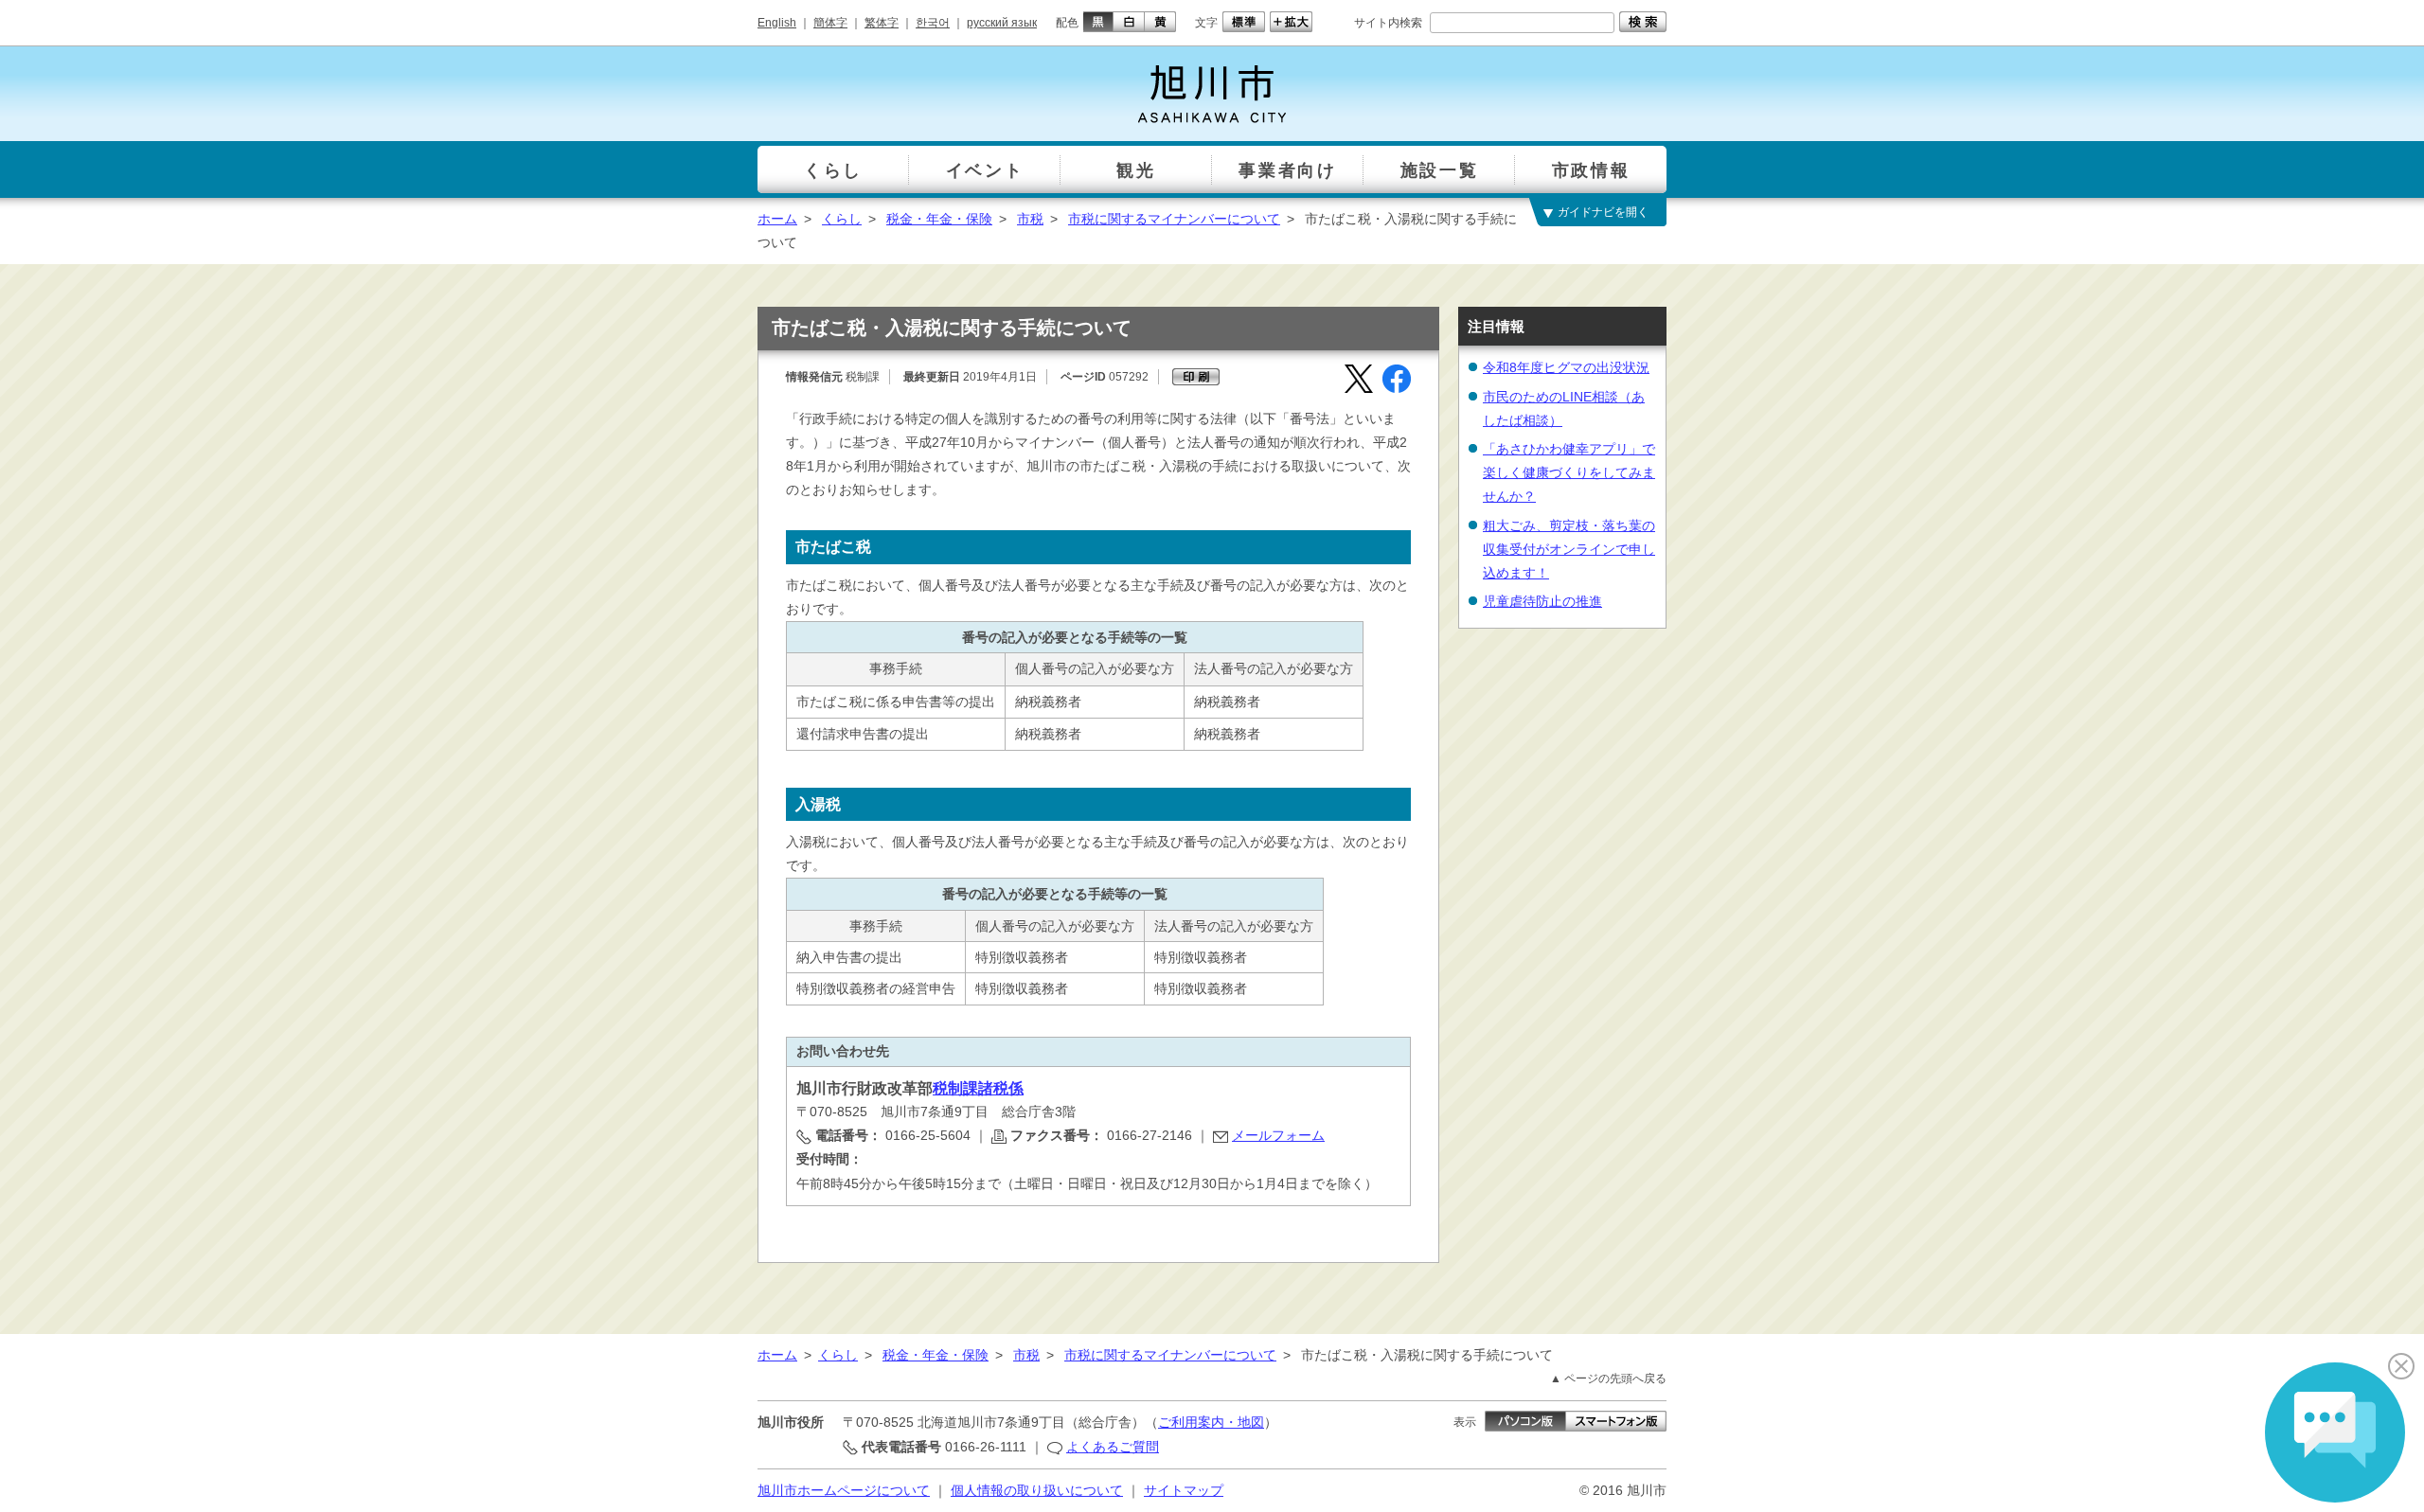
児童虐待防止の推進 (1542, 601)
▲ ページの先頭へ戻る (1608, 1379)
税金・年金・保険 (939, 219)
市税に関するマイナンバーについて (1174, 219)
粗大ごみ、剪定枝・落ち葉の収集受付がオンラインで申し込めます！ (1569, 549)
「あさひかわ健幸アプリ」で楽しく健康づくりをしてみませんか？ (1569, 472)
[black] (1096, 22)
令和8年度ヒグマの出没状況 (1566, 367)
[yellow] (1160, 22)
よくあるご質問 (1113, 1447)
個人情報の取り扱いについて (1037, 1490)
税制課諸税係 (978, 1088)
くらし (842, 219)
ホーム (777, 219)
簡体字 (830, 23)
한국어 (933, 23)
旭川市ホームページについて (844, 1490)
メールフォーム (1278, 1135)
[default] (1241, 22)
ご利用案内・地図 (1211, 1422)
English (777, 23)
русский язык (1002, 23)
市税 (1030, 219)
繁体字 (882, 23)
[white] (1129, 22)
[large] (1289, 22)
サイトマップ (1184, 1490)
